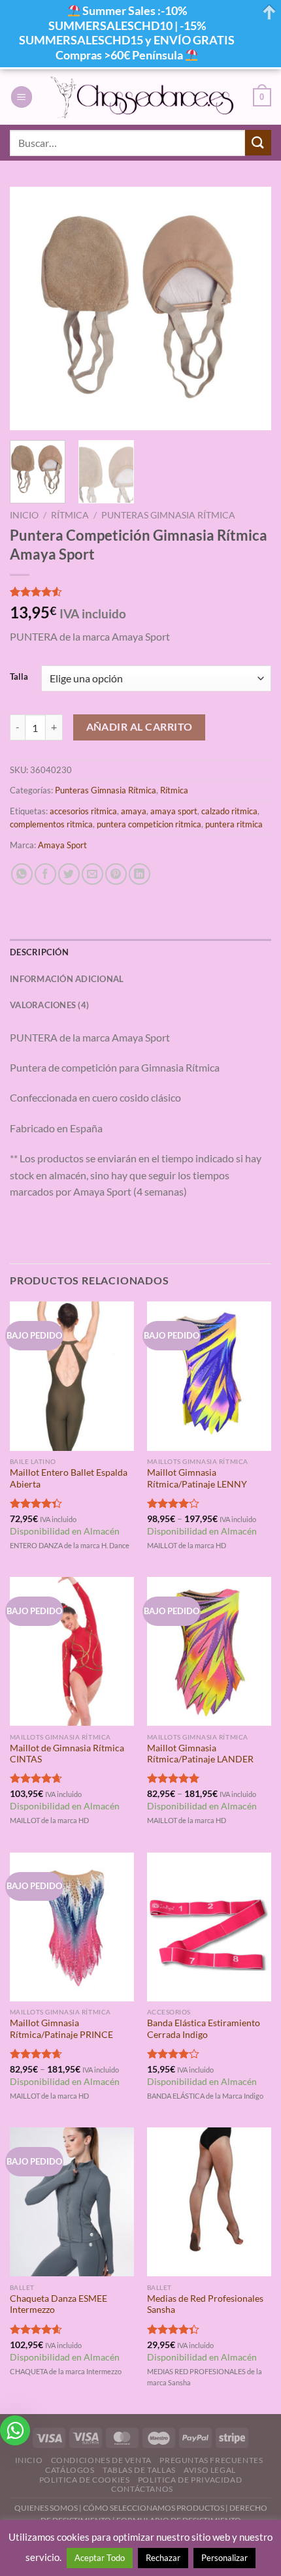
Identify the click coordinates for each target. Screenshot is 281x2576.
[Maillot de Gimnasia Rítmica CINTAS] (72, 1651)
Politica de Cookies (85, 2480)
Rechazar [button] (163, 2558)
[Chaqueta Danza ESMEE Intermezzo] (72, 2202)
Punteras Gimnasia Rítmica (168, 515)
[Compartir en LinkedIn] (140, 874)
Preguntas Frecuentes (211, 2460)
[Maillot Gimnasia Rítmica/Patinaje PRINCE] (72, 1927)
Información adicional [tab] (67, 979)
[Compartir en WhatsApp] (22, 874)
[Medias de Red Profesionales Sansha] (209, 2202)
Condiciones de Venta (101, 2460)
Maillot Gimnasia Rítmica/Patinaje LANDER (200, 1754)
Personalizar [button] (224, 2558)
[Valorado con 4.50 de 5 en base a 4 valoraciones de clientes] (140, 592)
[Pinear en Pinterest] (116, 874)
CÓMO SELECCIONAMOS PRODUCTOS (154, 2508)
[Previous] (31, 309)
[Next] (250, 309)
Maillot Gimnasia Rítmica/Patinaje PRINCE (61, 2029)
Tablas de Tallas (139, 2470)
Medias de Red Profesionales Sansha (205, 2304)
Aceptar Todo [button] (100, 2558)
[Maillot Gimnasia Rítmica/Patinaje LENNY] (209, 1376)
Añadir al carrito (140, 727)
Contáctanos (142, 2489)
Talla (19, 677)
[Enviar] (258, 143)
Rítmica (70, 515)
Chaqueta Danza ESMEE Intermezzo (58, 2304)
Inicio (24, 515)
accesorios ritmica (83, 811)
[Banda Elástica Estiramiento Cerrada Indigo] (209, 1927)
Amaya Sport (62, 845)
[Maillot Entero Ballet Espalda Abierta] (72, 1376)
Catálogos (70, 2470)
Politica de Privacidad (190, 2480)
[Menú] (22, 97)
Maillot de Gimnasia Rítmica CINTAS (67, 1754)
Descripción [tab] (39, 952)
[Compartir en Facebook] (45, 874)
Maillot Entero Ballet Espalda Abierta (69, 1478)
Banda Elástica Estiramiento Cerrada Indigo (204, 2029)
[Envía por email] (92, 874)
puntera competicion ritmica (149, 824)
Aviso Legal (210, 2470)
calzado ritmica (229, 811)
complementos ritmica (51, 824)
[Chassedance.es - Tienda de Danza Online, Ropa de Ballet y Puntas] (143, 97)
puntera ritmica (234, 824)
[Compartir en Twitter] (69, 874)
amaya (134, 811)
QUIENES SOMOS (46, 2508)
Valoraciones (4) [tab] (49, 1005)
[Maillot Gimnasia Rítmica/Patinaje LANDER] (209, 1651)
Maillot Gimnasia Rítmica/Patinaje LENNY (197, 1478)
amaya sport (174, 811)
